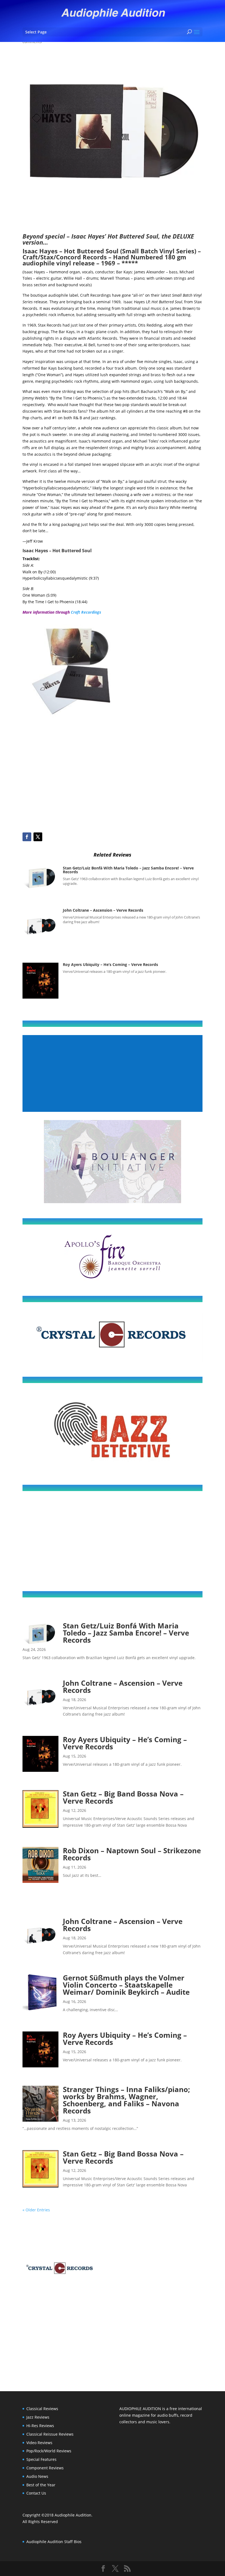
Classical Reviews (42, 2409)
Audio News (37, 2476)
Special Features (41, 2459)
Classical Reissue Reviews (50, 2434)
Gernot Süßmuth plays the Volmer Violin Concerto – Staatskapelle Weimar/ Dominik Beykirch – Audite (126, 1985)
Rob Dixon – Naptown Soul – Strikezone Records (132, 1854)
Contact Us (36, 2493)
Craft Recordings (86, 612)
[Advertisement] (113, 786)
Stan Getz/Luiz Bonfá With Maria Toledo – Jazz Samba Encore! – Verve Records (128, 870)
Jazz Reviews (38, 2417)
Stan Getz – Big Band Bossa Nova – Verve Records (123, 1797)
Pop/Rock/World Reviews (49, 2451)
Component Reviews (45, 2468)
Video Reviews (39, 2443)
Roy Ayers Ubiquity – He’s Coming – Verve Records (110, 964)
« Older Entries (36, 2210)
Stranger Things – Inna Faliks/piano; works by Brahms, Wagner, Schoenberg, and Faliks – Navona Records (126, 2100)
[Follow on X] (38, 837)
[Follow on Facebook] (27, 837)
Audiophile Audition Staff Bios (54, 2542)
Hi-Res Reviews (40, 2426)
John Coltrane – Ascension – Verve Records (103, 910)
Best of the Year (41, 2485)
